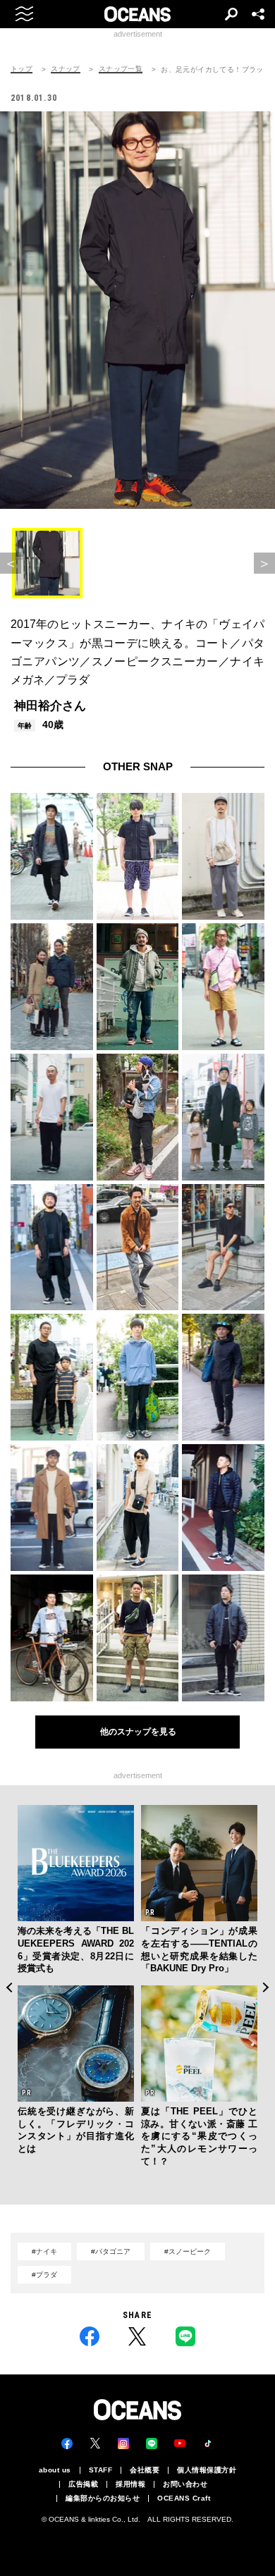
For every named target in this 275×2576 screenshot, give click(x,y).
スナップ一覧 (121, 69)
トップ (22, 69)
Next (266, 1987)
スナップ (66, 69)
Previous (9, 1987)
